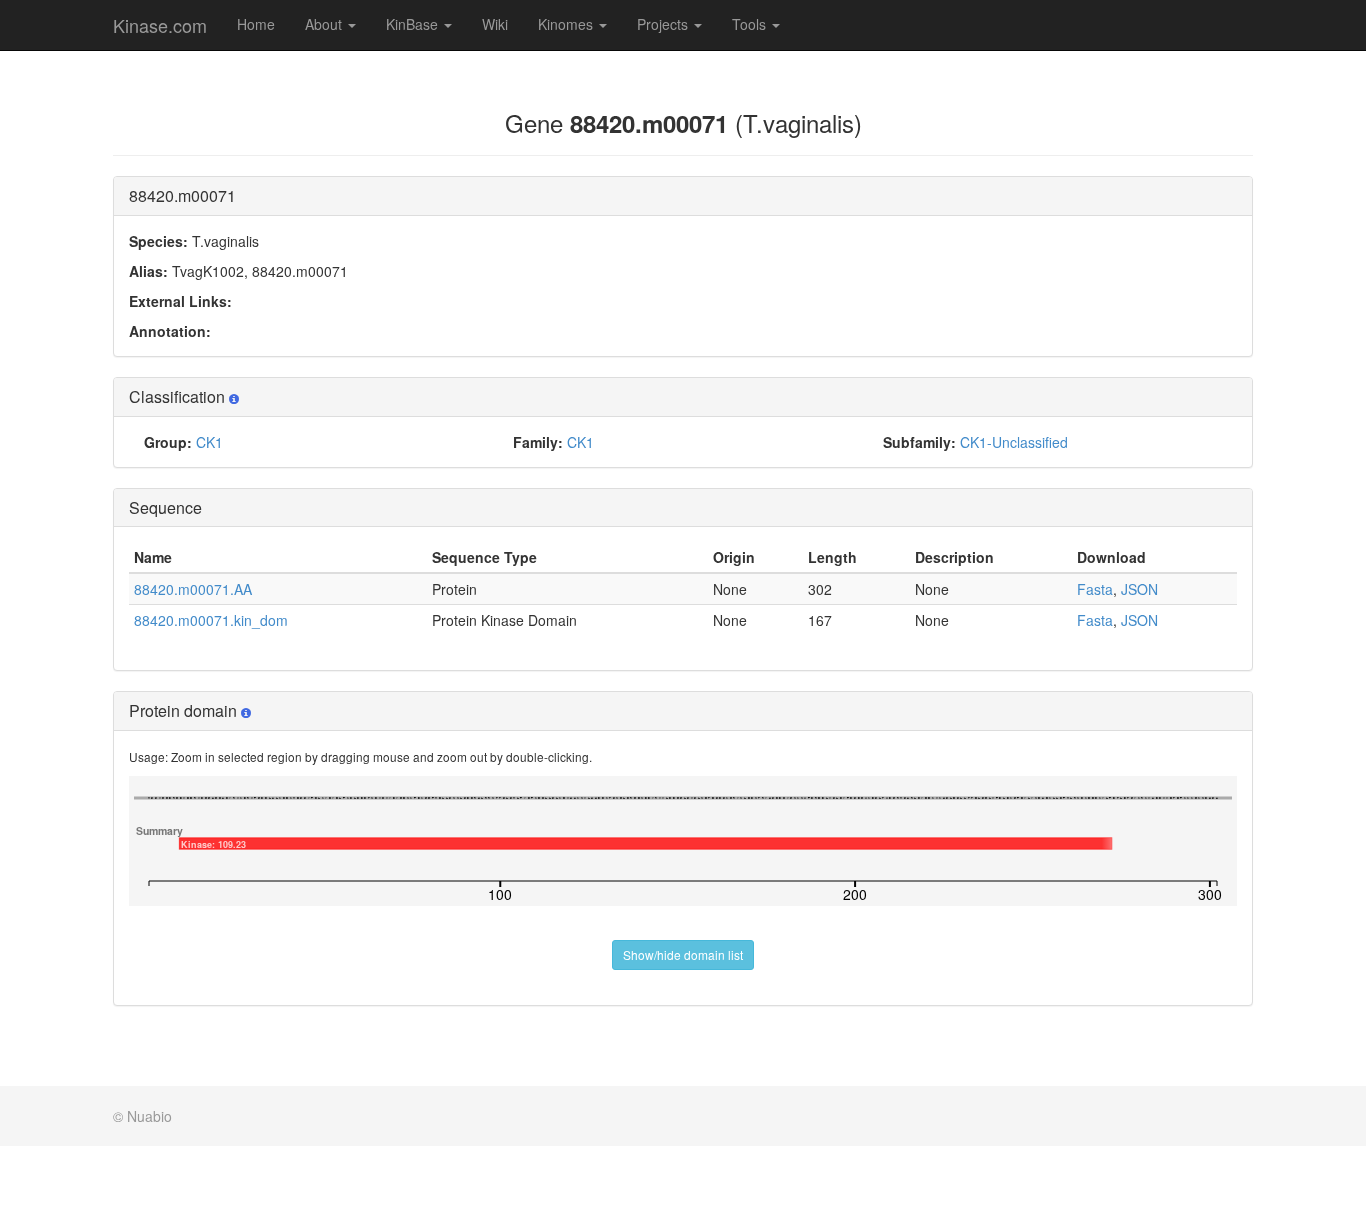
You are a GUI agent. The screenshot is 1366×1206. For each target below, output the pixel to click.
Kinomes (567, 24)
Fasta (1095, 589)
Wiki (495, 24)
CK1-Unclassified (1014, 442)
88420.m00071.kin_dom (211, 620)
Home (256, 24)
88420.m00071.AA (193, 589)
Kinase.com (160, 25)
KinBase (414, 24)
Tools (751, 24)
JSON (1139, 589)
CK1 (209, 442)
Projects (664, 24)
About (325, 24)
